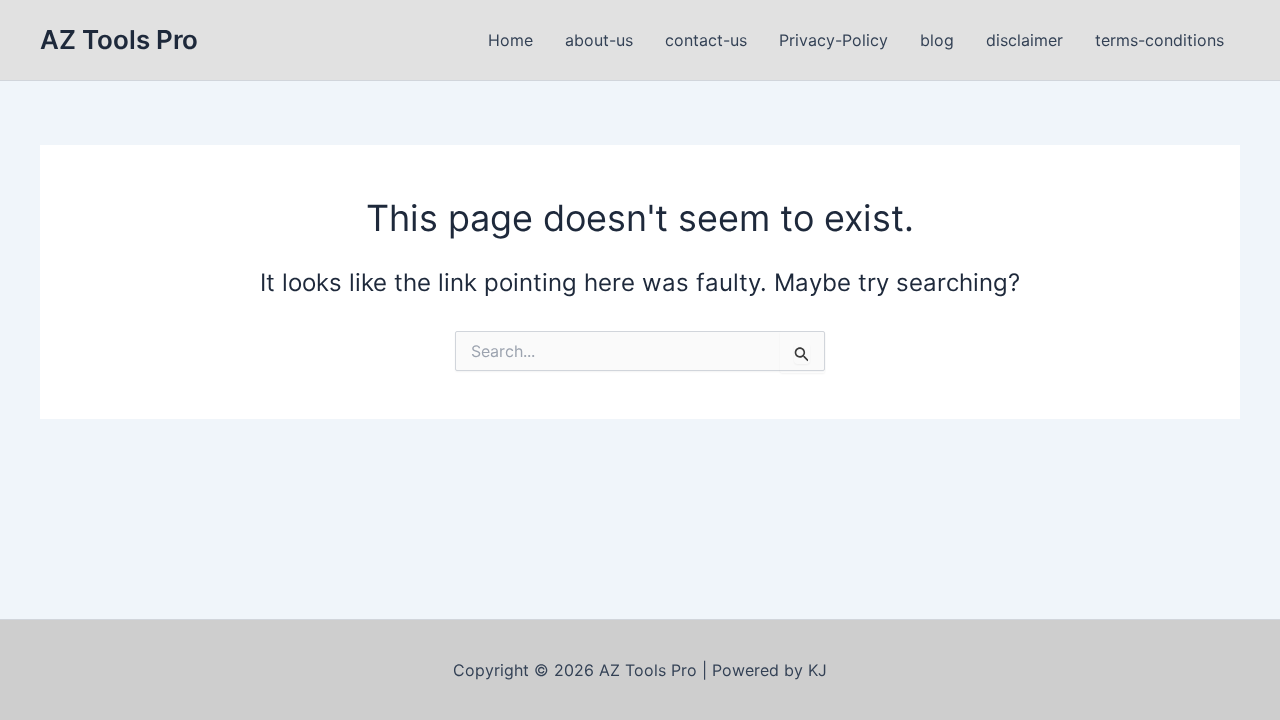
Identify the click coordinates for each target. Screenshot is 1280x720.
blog (937, 40)
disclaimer (1024, 40)
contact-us (706, 40)
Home (510, 40)
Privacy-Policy (833, 40)
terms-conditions (1159, 40)
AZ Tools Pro (119, 39)
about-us (599, 40)
